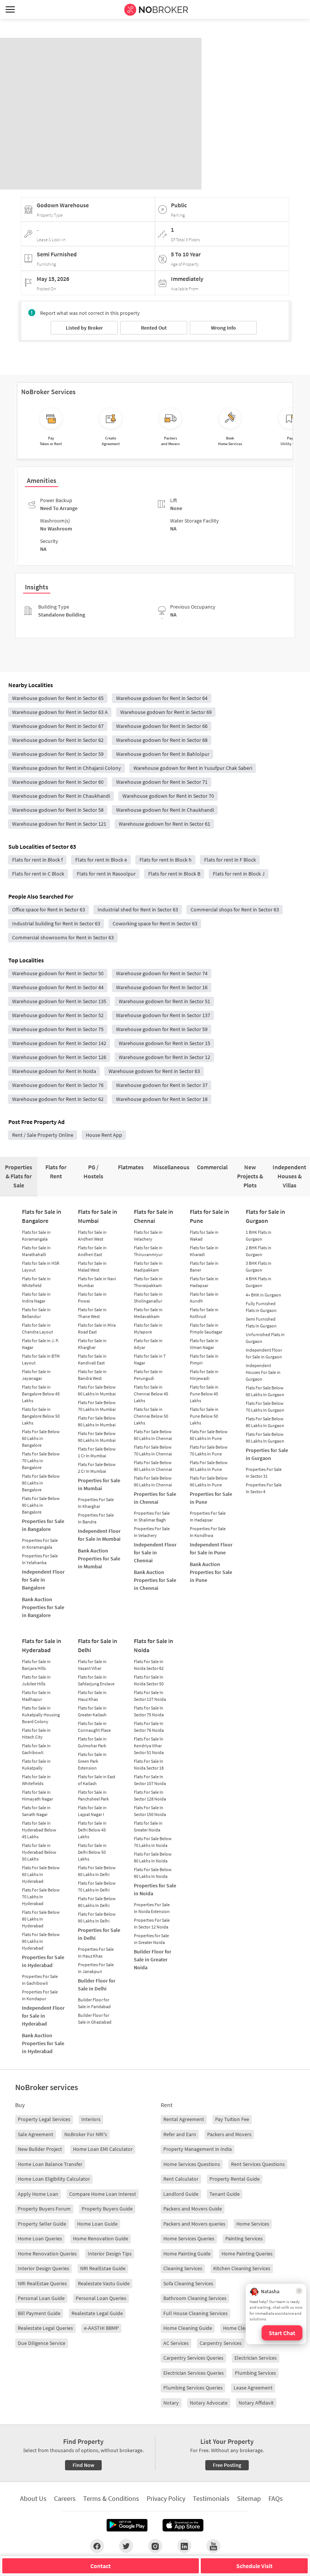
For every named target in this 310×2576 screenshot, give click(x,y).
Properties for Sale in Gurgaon (267, 1454)
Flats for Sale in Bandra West (92, 1375)
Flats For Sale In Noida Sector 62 (149, 1665)
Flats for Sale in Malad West (92, 1266)
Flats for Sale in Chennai (153, 1216)
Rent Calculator (181, 2179)
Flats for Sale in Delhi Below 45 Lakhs (92, 1830)
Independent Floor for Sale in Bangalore (43, 1580)
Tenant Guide (225, 2194)
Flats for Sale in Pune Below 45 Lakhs (204, 1394)
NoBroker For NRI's (86, 2134)
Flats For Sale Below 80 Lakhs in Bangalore (41, 1483)
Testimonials (211, 2498)
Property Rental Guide (235, 2179)
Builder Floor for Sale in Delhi (97, 1985)
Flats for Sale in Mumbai (98, 1216)
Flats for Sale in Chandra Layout (37, 1328)
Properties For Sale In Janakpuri (96, 1968)
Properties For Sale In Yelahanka (40, 1559)
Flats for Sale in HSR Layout (41, 1266)
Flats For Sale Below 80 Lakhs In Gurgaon (265, 1422)
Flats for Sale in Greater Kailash (92, 1711)
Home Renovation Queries (47, 2254)
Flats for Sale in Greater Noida (148, 1826)
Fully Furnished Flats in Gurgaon (261, 1307)
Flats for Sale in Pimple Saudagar (206, 1328)
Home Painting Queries (247, 2254)
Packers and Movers (229, 2134)
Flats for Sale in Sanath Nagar (36, 1811)
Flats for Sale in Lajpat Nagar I (92, 1811)
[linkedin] (184, 2546)
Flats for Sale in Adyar (148, 1344)
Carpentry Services (221, 2343)
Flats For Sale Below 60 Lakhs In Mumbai (97, 1390)
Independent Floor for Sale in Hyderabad (43, 2016)
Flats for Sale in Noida (153, 1645)
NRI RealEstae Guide (103, 2268)
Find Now (83, 2465)
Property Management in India (198, 2149)
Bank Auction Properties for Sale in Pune (211, 1572)
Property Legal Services (44, 2119)
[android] (127, 2525)
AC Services (176, 2343)
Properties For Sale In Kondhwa (208, 1532)
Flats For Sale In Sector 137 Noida (150, 1696)
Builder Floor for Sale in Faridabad (94, 2003)
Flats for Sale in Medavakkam (148, 1313)
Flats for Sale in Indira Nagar (36, 1297)
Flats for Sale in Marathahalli (36, 1251)
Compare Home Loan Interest (103, 2194)
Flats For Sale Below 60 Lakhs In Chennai (153, 1435)
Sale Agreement (36, 2134)
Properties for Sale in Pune (211, 1498)
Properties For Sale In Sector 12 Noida (152, 1923)
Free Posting (227, 2465)
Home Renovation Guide (101, 2238)
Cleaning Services (183, 2268)
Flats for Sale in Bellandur (36, 1313)
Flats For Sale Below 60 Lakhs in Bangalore (41, 1438)
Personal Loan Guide (41, 2298)
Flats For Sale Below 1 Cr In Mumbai (97, 1452)
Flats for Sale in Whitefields (36, 1780)
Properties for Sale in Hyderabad (43, 1961)
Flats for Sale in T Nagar (150, 1359)
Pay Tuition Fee (232, 2119)
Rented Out (154, 328)
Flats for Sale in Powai (92, 1297)
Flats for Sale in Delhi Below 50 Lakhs (92, 1852)
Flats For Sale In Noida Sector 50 (149, 1680)
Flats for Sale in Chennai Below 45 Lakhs (151, 1394)
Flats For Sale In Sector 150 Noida (150, 1811)
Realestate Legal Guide (97, 2313)
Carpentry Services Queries (193, 2358)
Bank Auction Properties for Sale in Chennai (155, 1580)
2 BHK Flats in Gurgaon (259, 1251)
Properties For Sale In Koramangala (40, 1544)
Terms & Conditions (111, 2498)
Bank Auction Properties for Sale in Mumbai (99, 1559)
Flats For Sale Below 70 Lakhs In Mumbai (97, 1406)
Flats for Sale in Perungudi (148, 1375)
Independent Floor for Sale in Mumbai (99, 1535)
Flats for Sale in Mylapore (148, 1328)
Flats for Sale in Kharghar (92, 1344)
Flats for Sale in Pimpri (204, 1359)
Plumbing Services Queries (193, 2388)
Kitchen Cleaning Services (242, 2268)
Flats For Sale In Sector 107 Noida (150, 1780)
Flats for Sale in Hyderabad (42, 1645)
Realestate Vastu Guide (104, 2283)
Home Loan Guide (97, 2224)
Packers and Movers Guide (193, 2209)
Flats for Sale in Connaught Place (94, 1727)
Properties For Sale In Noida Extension (152, 1908)
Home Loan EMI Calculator (103, 2149)
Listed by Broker (84, 328)
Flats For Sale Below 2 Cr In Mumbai (97, 1468)
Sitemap (249, 2498)
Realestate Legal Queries (45, 2328)
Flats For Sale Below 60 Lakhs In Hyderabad (41, 1874)
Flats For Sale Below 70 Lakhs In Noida (153, 1842)
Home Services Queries (189, 2238)
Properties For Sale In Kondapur (40, 1995)
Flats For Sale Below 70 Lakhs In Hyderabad (41, 1897)
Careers (65, 2498)
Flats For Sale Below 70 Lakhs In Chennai (153, 1450)
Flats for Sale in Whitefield (36, 1282)
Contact (101, 2566)
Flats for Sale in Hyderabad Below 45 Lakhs (39, 1830)
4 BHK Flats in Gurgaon (259, 1282)
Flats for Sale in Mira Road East (97, 1328)
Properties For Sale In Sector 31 (264, 1473)
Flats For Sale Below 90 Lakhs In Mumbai (97, 1437)
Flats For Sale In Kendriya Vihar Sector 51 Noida (149, 1746)
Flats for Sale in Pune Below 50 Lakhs (204, 1416)
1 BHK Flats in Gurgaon (259, 1236)
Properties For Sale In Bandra (96, 1518)
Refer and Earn (180, 2134)
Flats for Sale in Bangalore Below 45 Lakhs (41, 1394)
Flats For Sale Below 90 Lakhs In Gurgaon (265, 1438)
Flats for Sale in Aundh (204, 1297)
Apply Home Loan (38, 2194)
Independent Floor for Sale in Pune (211, 1549)
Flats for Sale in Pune (209, 1216)
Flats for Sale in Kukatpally (36, 1764)
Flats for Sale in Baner (204, 1266)
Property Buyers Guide (107, 2209)
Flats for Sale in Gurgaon (265, 1216)
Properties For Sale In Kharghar (96, 1503)
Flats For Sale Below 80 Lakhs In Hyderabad (41, 1919)
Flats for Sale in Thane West (92, 1313)
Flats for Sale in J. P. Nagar (40, 1344)
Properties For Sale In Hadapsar (208, 1516)
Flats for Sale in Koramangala (36, 1236)
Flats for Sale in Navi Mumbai (97, 1282)
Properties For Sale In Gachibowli (40, 1980)
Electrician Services (256, 2358)
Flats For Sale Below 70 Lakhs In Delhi (97, 1886)
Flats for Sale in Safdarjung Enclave (96, 1680)
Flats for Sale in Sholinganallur (148, 1297)
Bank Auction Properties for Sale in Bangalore (43, 1607)
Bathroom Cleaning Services (195, 2298)
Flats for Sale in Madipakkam (148, 1266)
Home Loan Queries (40, 2238)
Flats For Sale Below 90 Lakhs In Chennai (153, 1481)
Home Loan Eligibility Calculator (54, 2179)
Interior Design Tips (110, 2254)
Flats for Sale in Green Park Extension (92, 1761)
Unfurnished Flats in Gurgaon (265, 1338)
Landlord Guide (181, 2194)
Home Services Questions (192, 2164)
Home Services (253, 2224)
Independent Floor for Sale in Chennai (155, 1552)
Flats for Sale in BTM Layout (41, 1359)
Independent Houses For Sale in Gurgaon (263, 1372)
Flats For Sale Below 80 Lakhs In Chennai (153, 1466)
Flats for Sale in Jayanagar (36, 1375)
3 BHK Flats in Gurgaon (259, 1266)
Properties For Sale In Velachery (152, 1532)
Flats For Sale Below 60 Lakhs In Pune (209, 1435)
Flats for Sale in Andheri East (92, 1251)
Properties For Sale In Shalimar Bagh (152, 1516)
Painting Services (244, 2238)
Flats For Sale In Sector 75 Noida (149, 1711)
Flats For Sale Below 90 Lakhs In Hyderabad (41, 1941)
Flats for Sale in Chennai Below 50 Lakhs (151, 1416)
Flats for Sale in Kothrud (204, 1313)
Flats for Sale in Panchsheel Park (93, 1795)
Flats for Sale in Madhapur (36, 1696)
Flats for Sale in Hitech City (36, 1734)
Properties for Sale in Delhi (99, 1934)
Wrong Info (223, 328)
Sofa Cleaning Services (188, 2283)
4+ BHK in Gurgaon (263, 1295)
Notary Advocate (209, 2403)
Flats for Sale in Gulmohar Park (92, 1742)
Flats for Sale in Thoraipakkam (148, 1282)
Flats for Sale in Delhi (98, 1645)
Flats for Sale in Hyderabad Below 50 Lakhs (39, 1852)
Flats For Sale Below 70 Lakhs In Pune (209, 1450)
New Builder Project (40, 2149)
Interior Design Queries (43, 2268)
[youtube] (213, 2546)
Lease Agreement (253, 2388)
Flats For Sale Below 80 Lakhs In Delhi (97, 1902)
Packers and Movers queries (194, 2224)
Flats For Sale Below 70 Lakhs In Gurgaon (265, 1407)
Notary (171, 2403)
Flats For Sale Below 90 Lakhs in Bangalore (41, 1505)
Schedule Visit (254, 2566)
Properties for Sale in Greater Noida (151, 1939)
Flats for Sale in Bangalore (42, 1216)
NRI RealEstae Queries (42, 2283)
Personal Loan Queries (101, 2298)
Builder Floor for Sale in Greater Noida (153, 1959)
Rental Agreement (184, 2119)
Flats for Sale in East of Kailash (97, 1780)
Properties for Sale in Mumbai (99, 1484)
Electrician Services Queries (194, 2373)
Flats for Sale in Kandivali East (92, 1359)
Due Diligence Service (42, 2343)
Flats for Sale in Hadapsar (204, 1282)
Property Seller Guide (42, 2224)
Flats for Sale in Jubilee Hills (36, 1680)
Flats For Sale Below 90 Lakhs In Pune (209, 1481)
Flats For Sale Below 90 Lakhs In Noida (153, 1873)
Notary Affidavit (256, 2403)
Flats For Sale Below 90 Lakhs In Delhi (97, 1917)
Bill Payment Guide (39, 2313)
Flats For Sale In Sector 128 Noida (150, 1795)
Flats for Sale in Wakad (204, 1236)
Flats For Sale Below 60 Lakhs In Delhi (97, 1871)
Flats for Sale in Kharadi (204, 1251)
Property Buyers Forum (44, 2209)
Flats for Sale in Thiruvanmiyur (148, 1251)
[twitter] (126, 2546)
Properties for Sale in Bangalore (43, 1525)
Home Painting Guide (187, 2254)
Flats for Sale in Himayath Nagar (37, 1795)
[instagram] (155, 2546)
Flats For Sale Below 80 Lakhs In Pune (209, 1466)
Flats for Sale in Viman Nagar (204, 1344)
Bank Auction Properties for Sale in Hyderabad (43, 2043)
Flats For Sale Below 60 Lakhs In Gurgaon (265, 1391)
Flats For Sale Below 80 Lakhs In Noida (153, 1857)
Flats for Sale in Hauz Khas (92, 1696)
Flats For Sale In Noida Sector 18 (149, 1764)
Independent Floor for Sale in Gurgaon (264, 1353)
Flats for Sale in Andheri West (92, 1236)
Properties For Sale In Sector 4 (264, 1488)
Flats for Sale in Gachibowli (36, 1749)
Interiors (91, 2119)
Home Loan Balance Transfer (50, 2164)
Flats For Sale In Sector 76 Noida (149, 1727)
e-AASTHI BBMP (101, 2328)
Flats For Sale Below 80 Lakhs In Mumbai (97, 1421)
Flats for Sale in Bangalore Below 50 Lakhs (41, 1416)
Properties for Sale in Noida (155, 1889)
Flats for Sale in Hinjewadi (204, 1375)
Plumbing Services (255, 2373)
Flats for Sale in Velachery (148, 1236)
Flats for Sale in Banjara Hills (36, 1665)
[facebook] (97, 2546)
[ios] (183, 2525)
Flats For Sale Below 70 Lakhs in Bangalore (41, 1461)
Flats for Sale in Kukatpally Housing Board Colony (41, 1715)
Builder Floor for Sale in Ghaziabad (95, 2019)
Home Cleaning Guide (188, 2328)
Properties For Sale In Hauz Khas (96, 1952)
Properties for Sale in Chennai (155, 1498)
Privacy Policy (166, 2498)
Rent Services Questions (258, 2164)
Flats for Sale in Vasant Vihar (92, 1665)
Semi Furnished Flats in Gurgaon (261, 1322)
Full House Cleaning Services (195, 2313)
